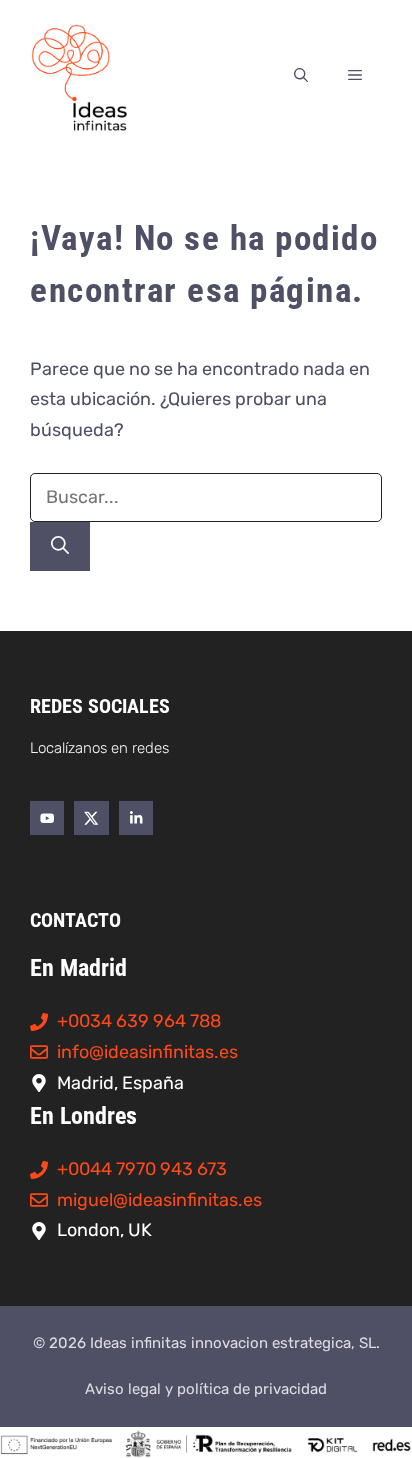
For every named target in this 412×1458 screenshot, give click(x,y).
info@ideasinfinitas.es (147, 1052)
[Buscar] (60, 546)
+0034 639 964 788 (139, 1021)
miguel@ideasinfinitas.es (159, 1200)
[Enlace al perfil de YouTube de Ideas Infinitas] (47, 818)
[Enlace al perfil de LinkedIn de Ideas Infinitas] (136, 818)
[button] (301, 76)
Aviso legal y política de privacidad (206, 1389)
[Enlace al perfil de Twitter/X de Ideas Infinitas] (91, 818)
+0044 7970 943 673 (142, 1169)
